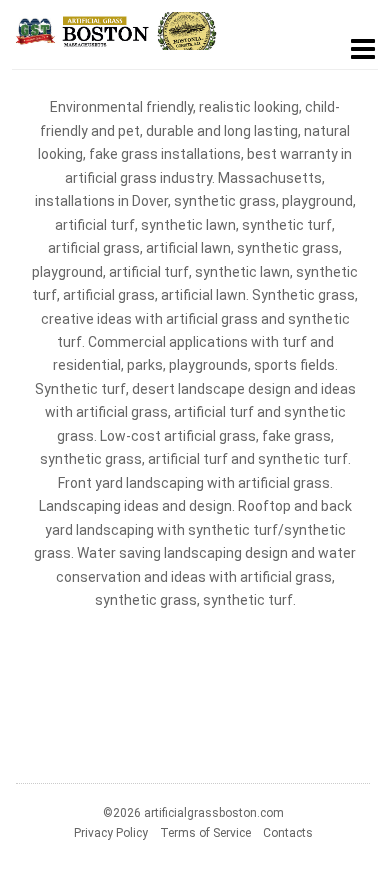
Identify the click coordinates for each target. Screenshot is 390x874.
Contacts (288, 833)
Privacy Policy (111, 833)
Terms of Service (205, 833)
